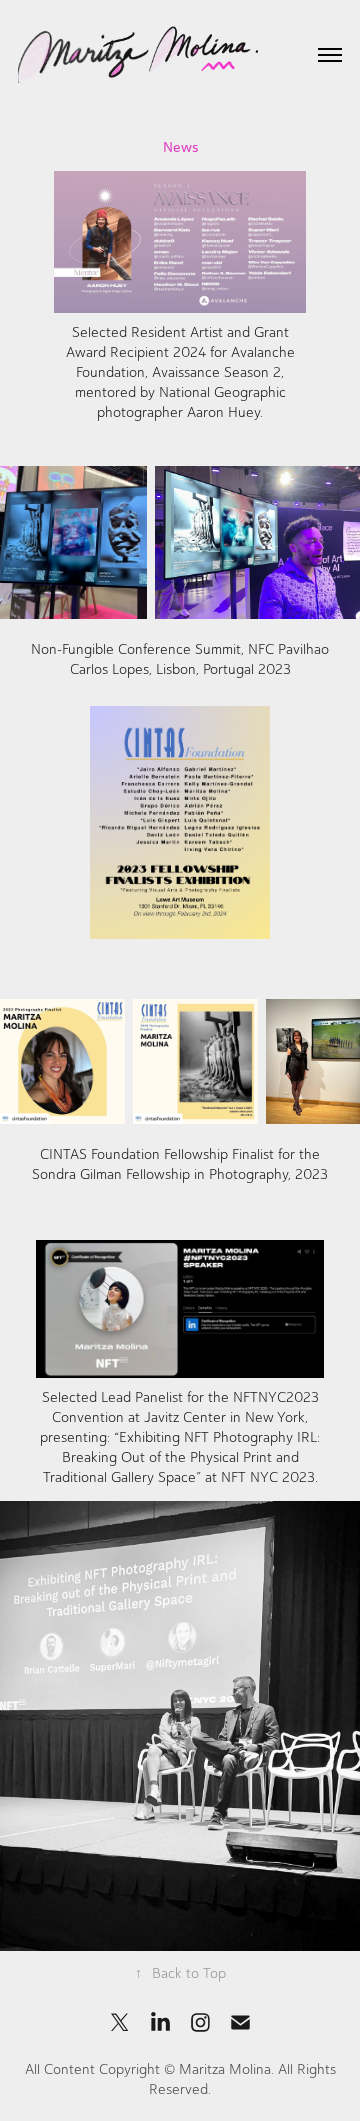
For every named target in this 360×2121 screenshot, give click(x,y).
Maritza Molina (225, 2069)
